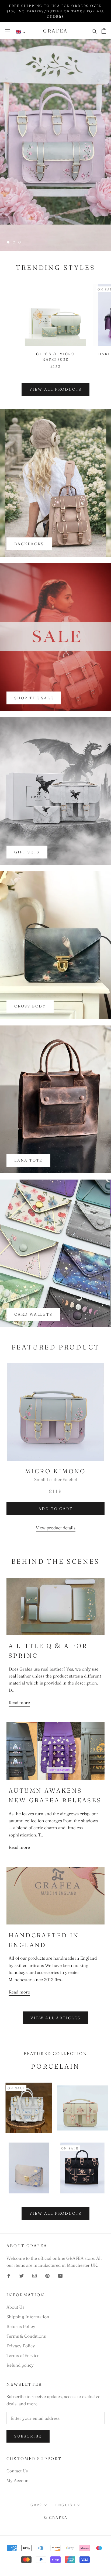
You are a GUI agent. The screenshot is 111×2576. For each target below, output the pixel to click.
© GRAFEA (56, 2517)
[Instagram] (34, 2275)
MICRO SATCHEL (55, 226)
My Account (18, 2480)
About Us (15, 2307)
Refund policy (20, 2365)
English (65, 2505)
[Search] (94, 31)
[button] (20, 32)
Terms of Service (23, 2355)
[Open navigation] (8, 31)
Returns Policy (21, 2326)
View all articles (55, 2018)
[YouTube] (60, 2275)
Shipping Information (28, 2317)
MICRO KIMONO (55, 1471)
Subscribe (28, 2436)
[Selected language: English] (20, 32)
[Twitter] (22, 2275)
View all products (56, 389)
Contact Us (17, 2471)
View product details (56, 1528)
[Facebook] (9, 2275)
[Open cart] (104, 31)
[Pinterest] (47, 2275)
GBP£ (36, 2505)
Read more (19, 1702)
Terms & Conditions (26, 2336)
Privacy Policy (21, 2346)
